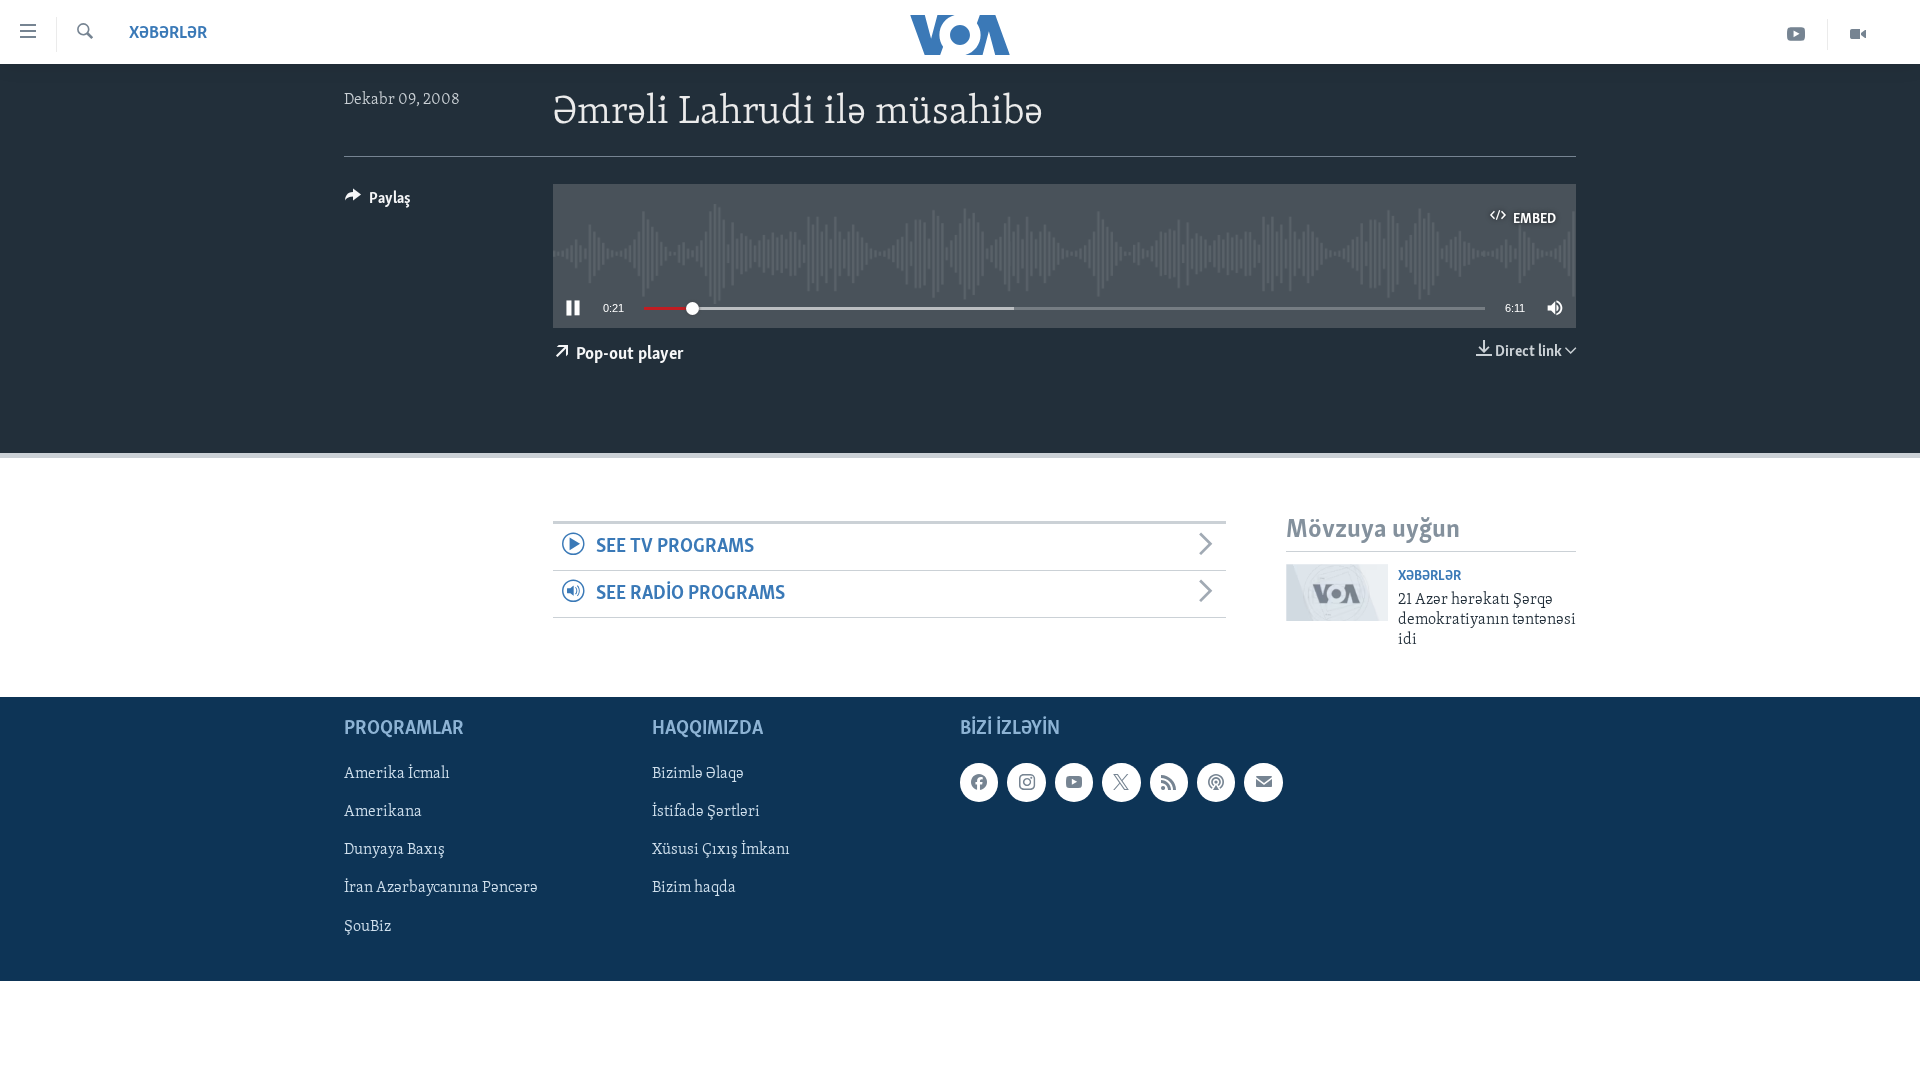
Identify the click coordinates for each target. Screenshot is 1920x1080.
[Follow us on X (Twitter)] (1121, 782)
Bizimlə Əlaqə (698, 774)
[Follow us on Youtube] (1074, 782)
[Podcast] (1216, 782)
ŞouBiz (367, 926)
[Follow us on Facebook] (979, 782)
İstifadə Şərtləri (706, 812)
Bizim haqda (694, 888)
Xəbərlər (168, 34)
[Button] (378, 203)
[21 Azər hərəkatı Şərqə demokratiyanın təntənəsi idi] (1337, 592)
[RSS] (1169, 782)
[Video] (1858, 34)
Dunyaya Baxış (394, 850)
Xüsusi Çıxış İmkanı (721, 850)
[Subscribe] (1263, 782)
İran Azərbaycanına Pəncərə (441, 888)
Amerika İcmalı (397, 774)
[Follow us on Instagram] (1026, 782)
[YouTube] (1796, 34)
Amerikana (383, 812)
